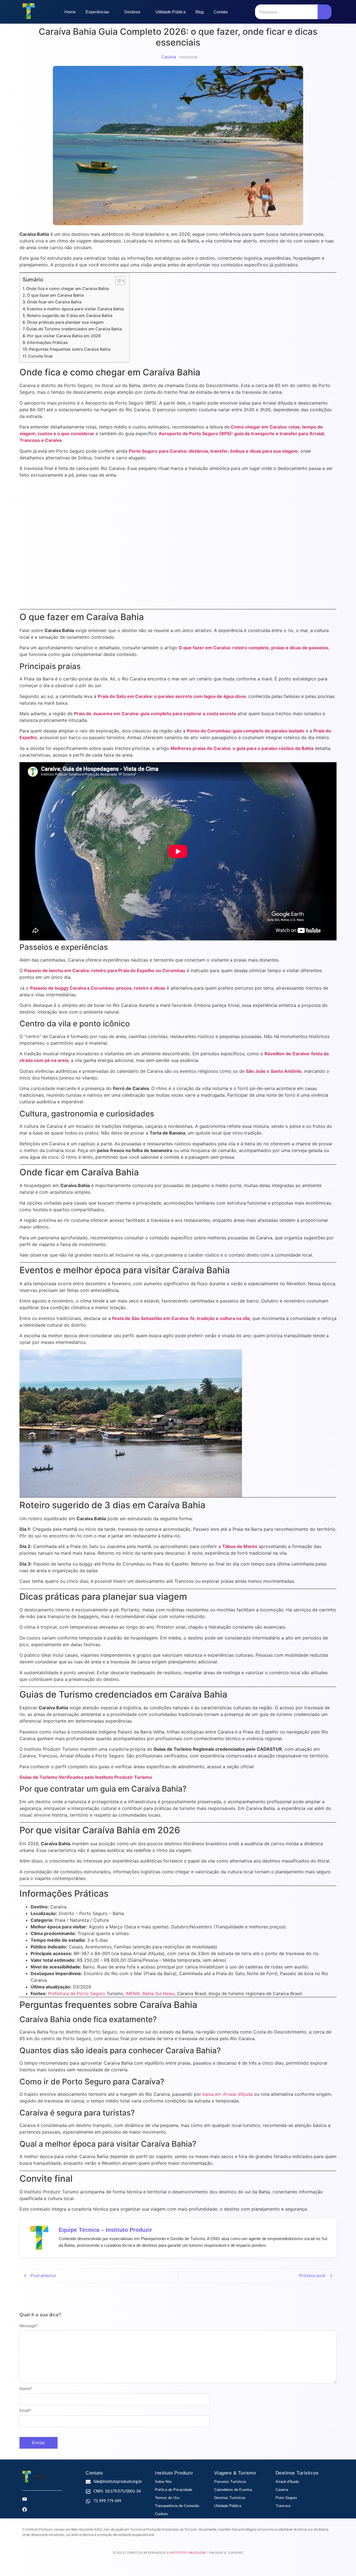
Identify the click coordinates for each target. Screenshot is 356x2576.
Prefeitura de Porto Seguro (77, 1993)
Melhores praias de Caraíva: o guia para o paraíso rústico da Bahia (242, 748)
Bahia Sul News (159, 1993)
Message (29, 2326)
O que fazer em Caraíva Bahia (55, 295)
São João (256, 1071)
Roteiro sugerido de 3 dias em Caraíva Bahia (70, 315)
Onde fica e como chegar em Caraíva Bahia (67, 288)
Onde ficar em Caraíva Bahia (54, 302)
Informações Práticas (47, 342)
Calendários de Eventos (233, 2490)
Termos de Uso (167, 2498)
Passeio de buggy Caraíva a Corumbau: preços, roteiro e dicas (98, 988)
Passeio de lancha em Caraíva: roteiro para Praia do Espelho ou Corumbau (105, 970)
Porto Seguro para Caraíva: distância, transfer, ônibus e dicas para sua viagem (213, 451)
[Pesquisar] (325, 12)
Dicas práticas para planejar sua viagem (65, 322)
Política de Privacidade (174, 2490)
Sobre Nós (163, 2482)
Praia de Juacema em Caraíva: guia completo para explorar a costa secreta (155, 714)
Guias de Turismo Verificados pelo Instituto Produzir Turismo (86, 1777)
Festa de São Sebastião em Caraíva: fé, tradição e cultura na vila (181, 1318)
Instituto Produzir (188, 2553)
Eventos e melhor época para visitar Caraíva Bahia (75, 309)
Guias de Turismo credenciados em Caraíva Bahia (74, 329)
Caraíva (282, 2490)
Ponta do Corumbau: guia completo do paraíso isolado (246, 731)
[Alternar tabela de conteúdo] (118, 281)
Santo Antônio (286, 1071)
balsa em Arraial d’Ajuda (228, 2094)
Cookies (161, 2514)
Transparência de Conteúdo (177, 2506)
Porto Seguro (286, 2498)
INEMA (133, 1993)
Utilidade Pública (228, 2506)
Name (26, 2389)
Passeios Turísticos (230, 2482)
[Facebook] (25, 2509)
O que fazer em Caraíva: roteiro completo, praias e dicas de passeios (253, 648)
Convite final (40, 356)
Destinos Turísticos (230, 2498)
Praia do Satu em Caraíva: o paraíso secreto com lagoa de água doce (172, 696)
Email (25, 2411)
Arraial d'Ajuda (287, 2482)
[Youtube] (25, 2499)
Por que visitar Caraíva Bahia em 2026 (64, 336)
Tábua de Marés (240, 1546)
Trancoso (283, 2506)
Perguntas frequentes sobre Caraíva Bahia (70, 349)
